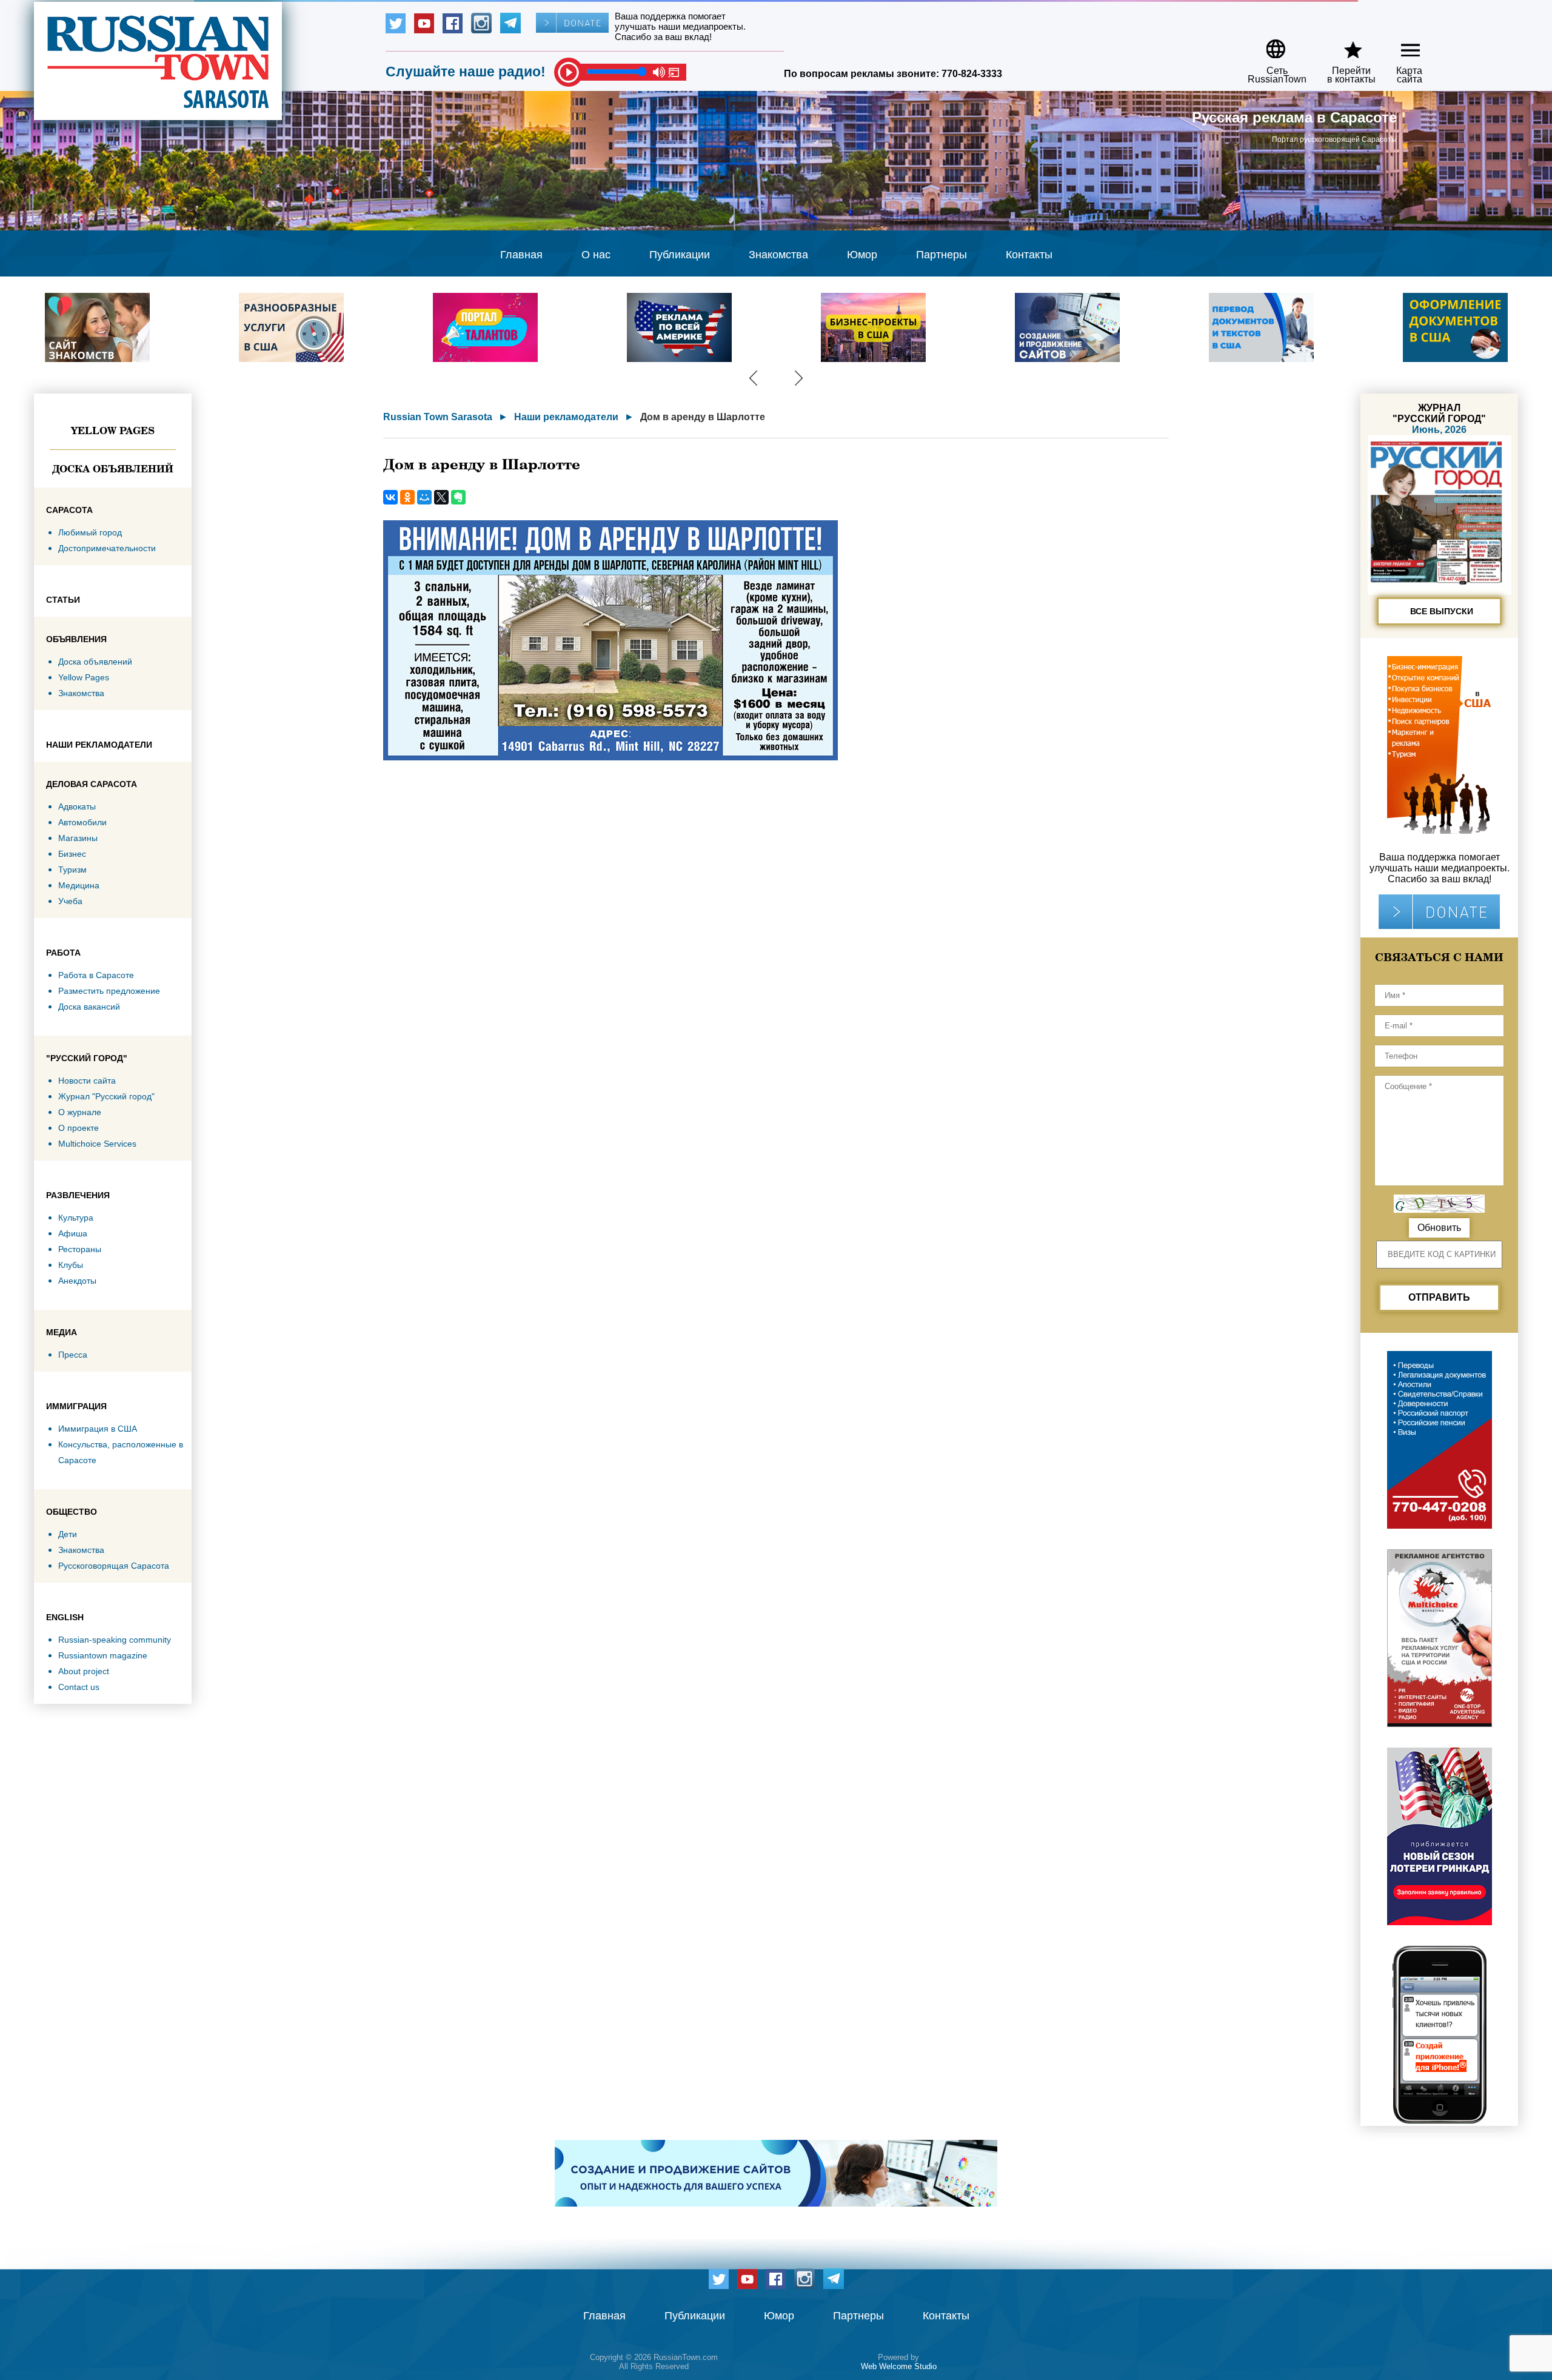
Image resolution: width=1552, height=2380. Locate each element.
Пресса (73, 1355)
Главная (521, 255)
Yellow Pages (113, 431)
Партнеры (942, 255)
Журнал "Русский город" (106, 1096)
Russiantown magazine (103, 1655)
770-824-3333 (972, 74)
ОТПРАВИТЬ (1439, 1297)
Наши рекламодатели (566, 417)
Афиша (73, 1233)
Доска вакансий (89, 1007)
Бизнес (72, 854)
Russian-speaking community (115, 1640)
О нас (596, 255)
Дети (68, 1534)
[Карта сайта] (1400, 45)
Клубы (71, 1265)
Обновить (1439, 1228)
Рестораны (80, 1249)
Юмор (862, 255)
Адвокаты (77, 806)
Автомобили (82, 822)
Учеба (70, 901)
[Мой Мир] (424, 497)
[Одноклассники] (407, 497)
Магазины (78, 838)
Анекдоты (77, 1281)
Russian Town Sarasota (438, 417)
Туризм (72, 870)
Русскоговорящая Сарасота (114, 1566)
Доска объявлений (113, 469)
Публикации (680, 255)
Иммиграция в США (98, 1429)
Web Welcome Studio (899, 2366)
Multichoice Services (97, 1144)
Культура (76, 1218)
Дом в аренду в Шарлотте (703, 417)
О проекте (79, 1128)
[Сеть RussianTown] (1269, 45)
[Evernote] (458, 497)
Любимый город (90, 532)
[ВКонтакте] (390, 497)
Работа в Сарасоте (96, 975)
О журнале (80, 1112)
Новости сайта (87, 1081)
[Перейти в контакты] (1343, 45)
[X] (441, 497)
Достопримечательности (107, 548)
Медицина (79, 885)
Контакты (1029, 255)
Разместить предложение (109, 991)
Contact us (79, 1687)
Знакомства (778, 255)
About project (84, 1671)
